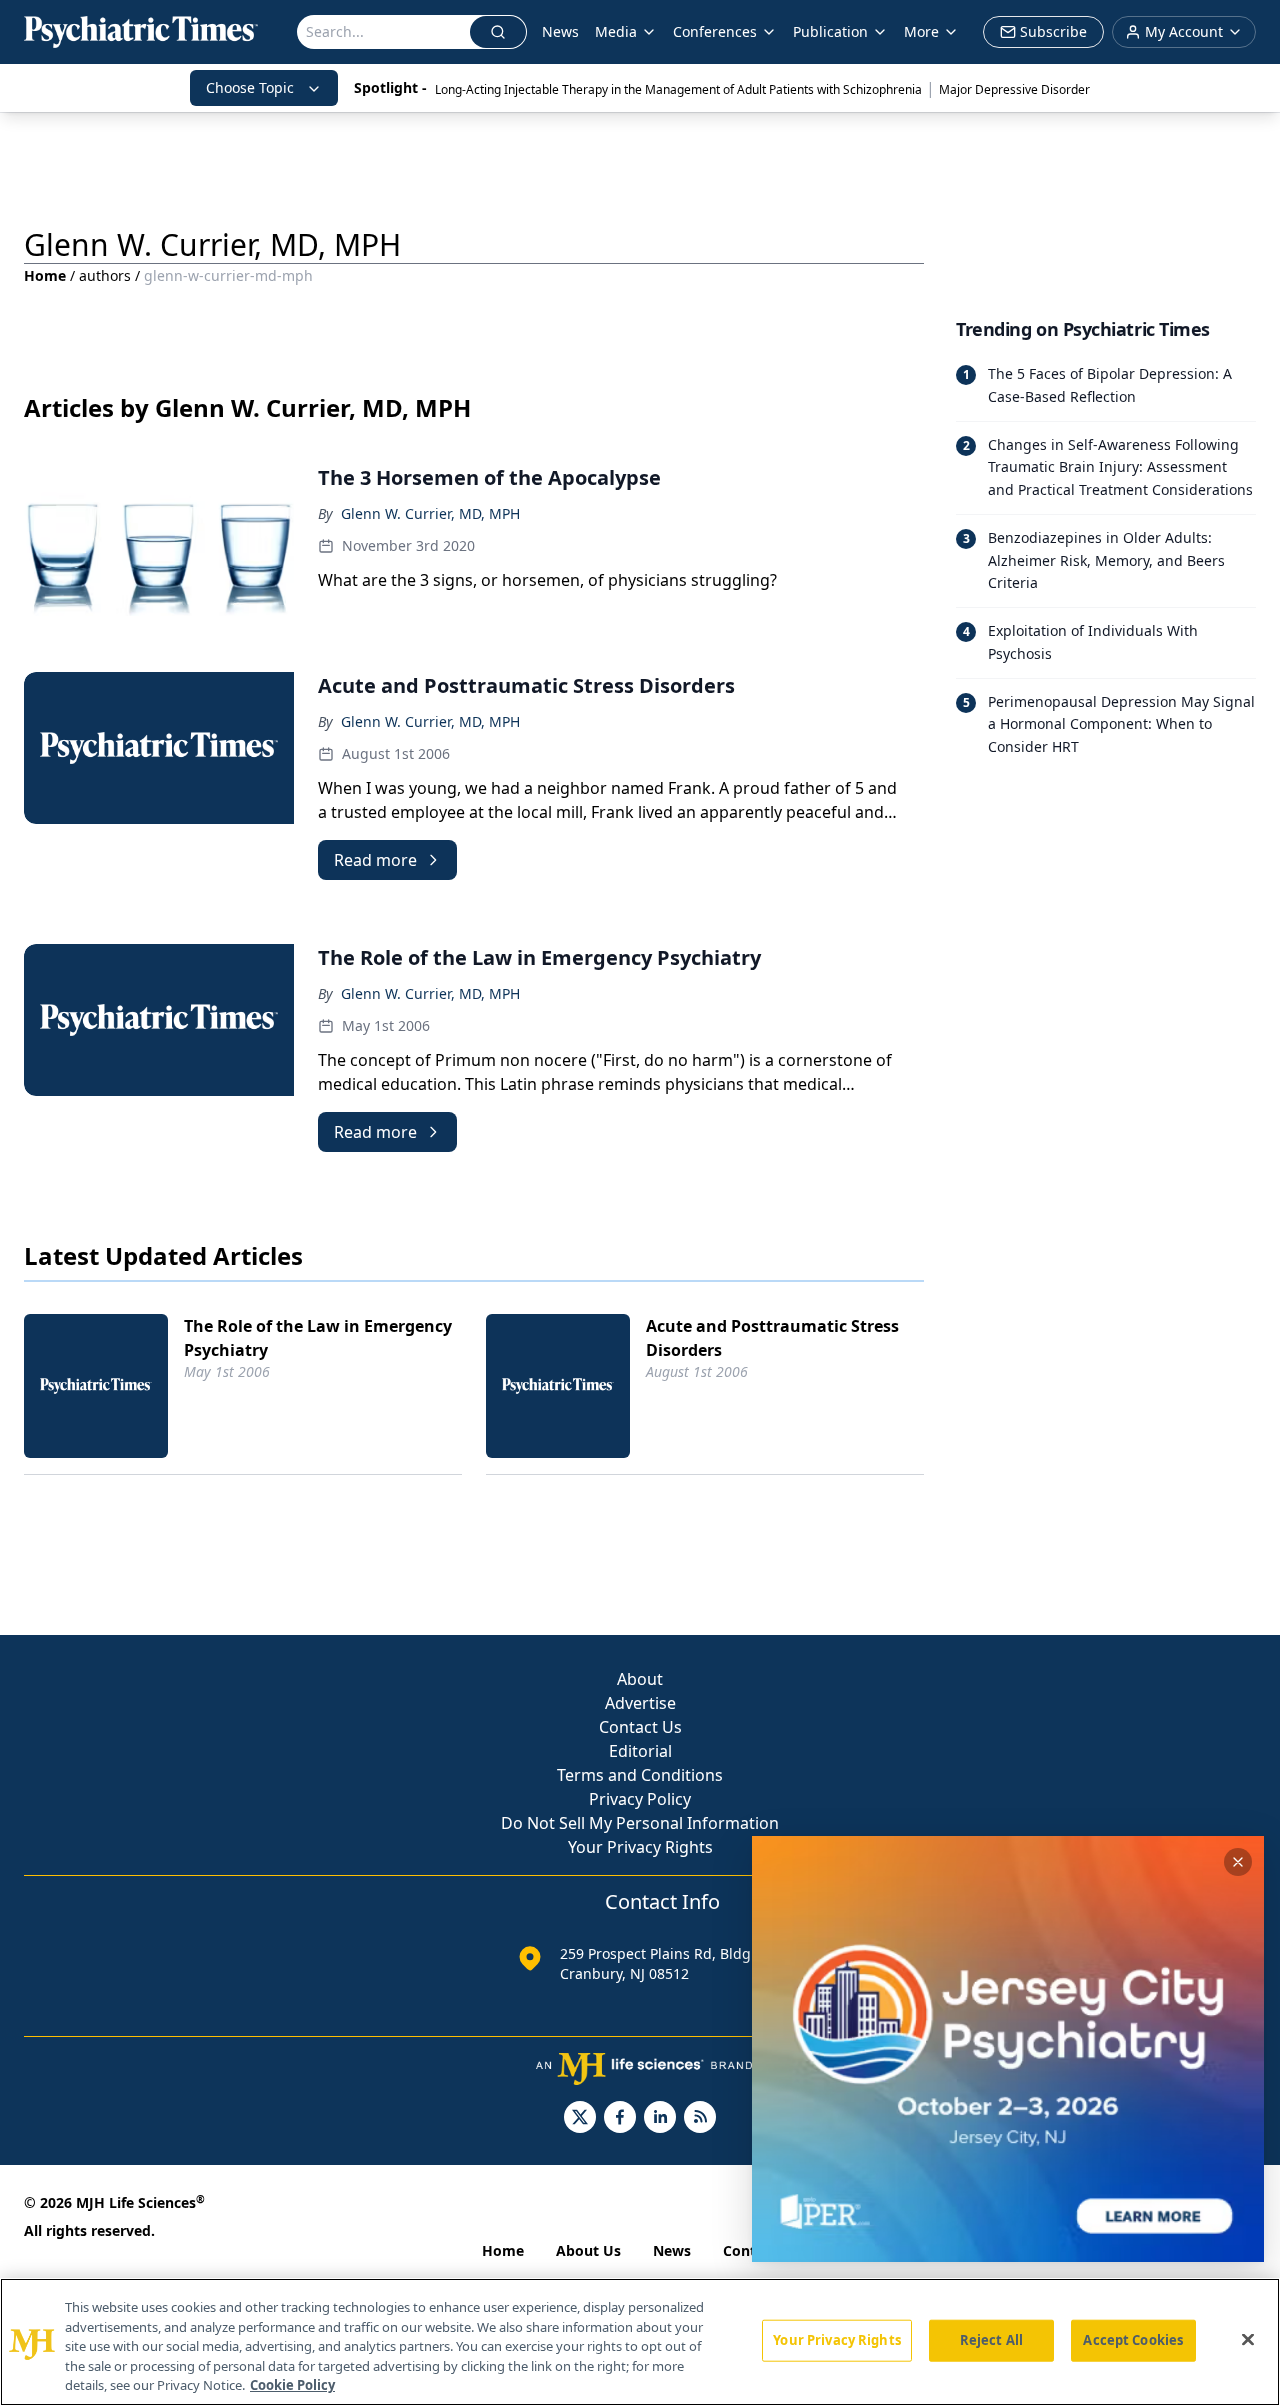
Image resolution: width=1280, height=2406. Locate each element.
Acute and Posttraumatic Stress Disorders (772, 1338)
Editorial (640, 1751)
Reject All (991, 2340)
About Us (588, 2250)
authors (105, 275)
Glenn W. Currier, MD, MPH (430, 513)
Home (45, 275)
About (640, 1679)
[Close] (1248, 2340)
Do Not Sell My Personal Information (640, 1823)
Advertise (640, 1703)
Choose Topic (250, 87)
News (560, 31)
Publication (830, 31)
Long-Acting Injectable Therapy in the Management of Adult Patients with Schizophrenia (678, 89)
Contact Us (640, 1727)
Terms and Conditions (640, 1775)
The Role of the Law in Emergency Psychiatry (318, 1338)
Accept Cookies (1133, 2340)
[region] (640, 2342)
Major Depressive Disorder (1014, 89)
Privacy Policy (640, 1799)
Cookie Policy (292, 2385)
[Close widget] (1238, 1862)
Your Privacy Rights (640, 1847)
